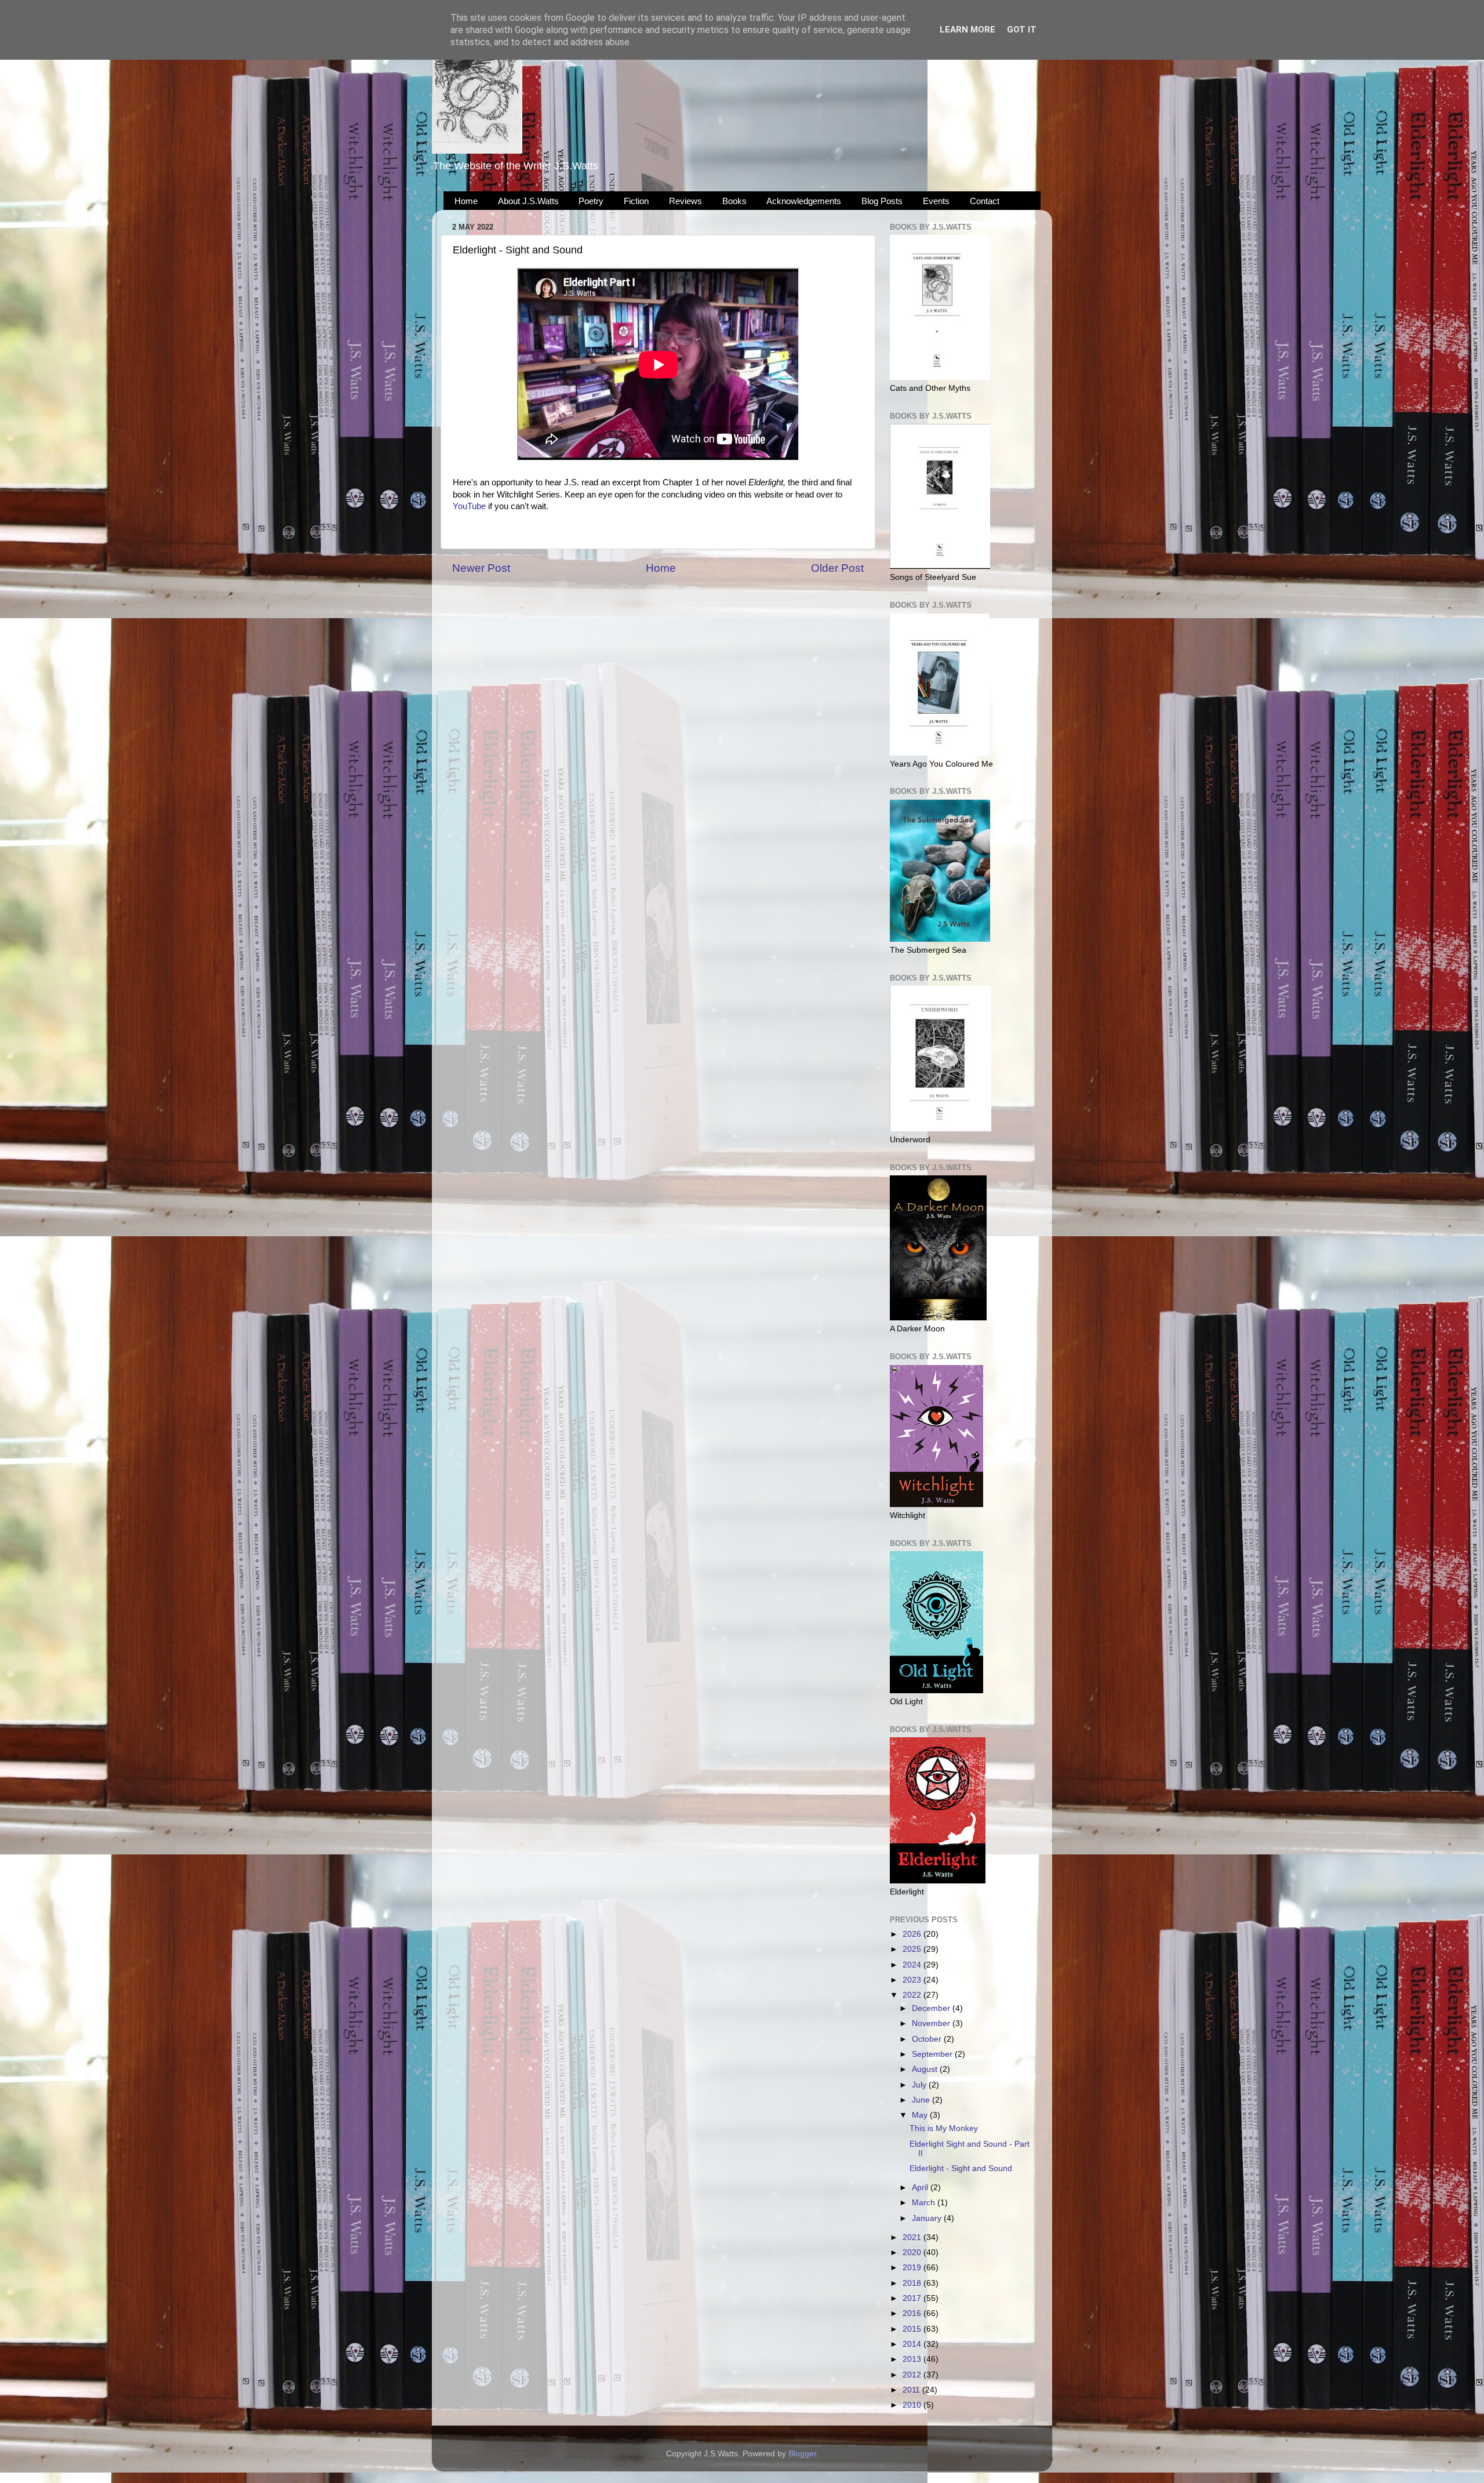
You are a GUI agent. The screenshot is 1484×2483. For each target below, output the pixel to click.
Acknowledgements (804, 201)
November (932, 2023)
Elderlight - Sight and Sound (961, 2168)
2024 (913, 1965)
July (920, 2085)
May (921, 2115)
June (922, 2100)
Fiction (636, 201)
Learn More (967, 30)
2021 (913, 2237)
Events (936, 201)
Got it (1022, 30)
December (932, 2008)
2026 (913, 1934)
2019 (913, 2268)
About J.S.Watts (528, 201)
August (926, 2069)
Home (466, 201)
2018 (913, 2283)
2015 (913, 2329)
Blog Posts (882, 201)
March (925, 2203)
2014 (913, 2344)
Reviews (685, 201)
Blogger (802, 2454)
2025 (913, 1949)
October (928, 2039)
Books (734, 201)
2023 (913, 1980)
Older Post (837, 568)
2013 (913, 2359)
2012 (913, 2375)
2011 (912, 2390)
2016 (913, 2313)
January (928, 2218)
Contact (985, 201)
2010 (913, 2405)
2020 (913, 2253)
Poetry (591, 201)
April (921, 2188)
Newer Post (481, 568)
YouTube (469, 506)
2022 (913, 1995)
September (933, 2054)
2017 (913, 2298)
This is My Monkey (944, 2128)
